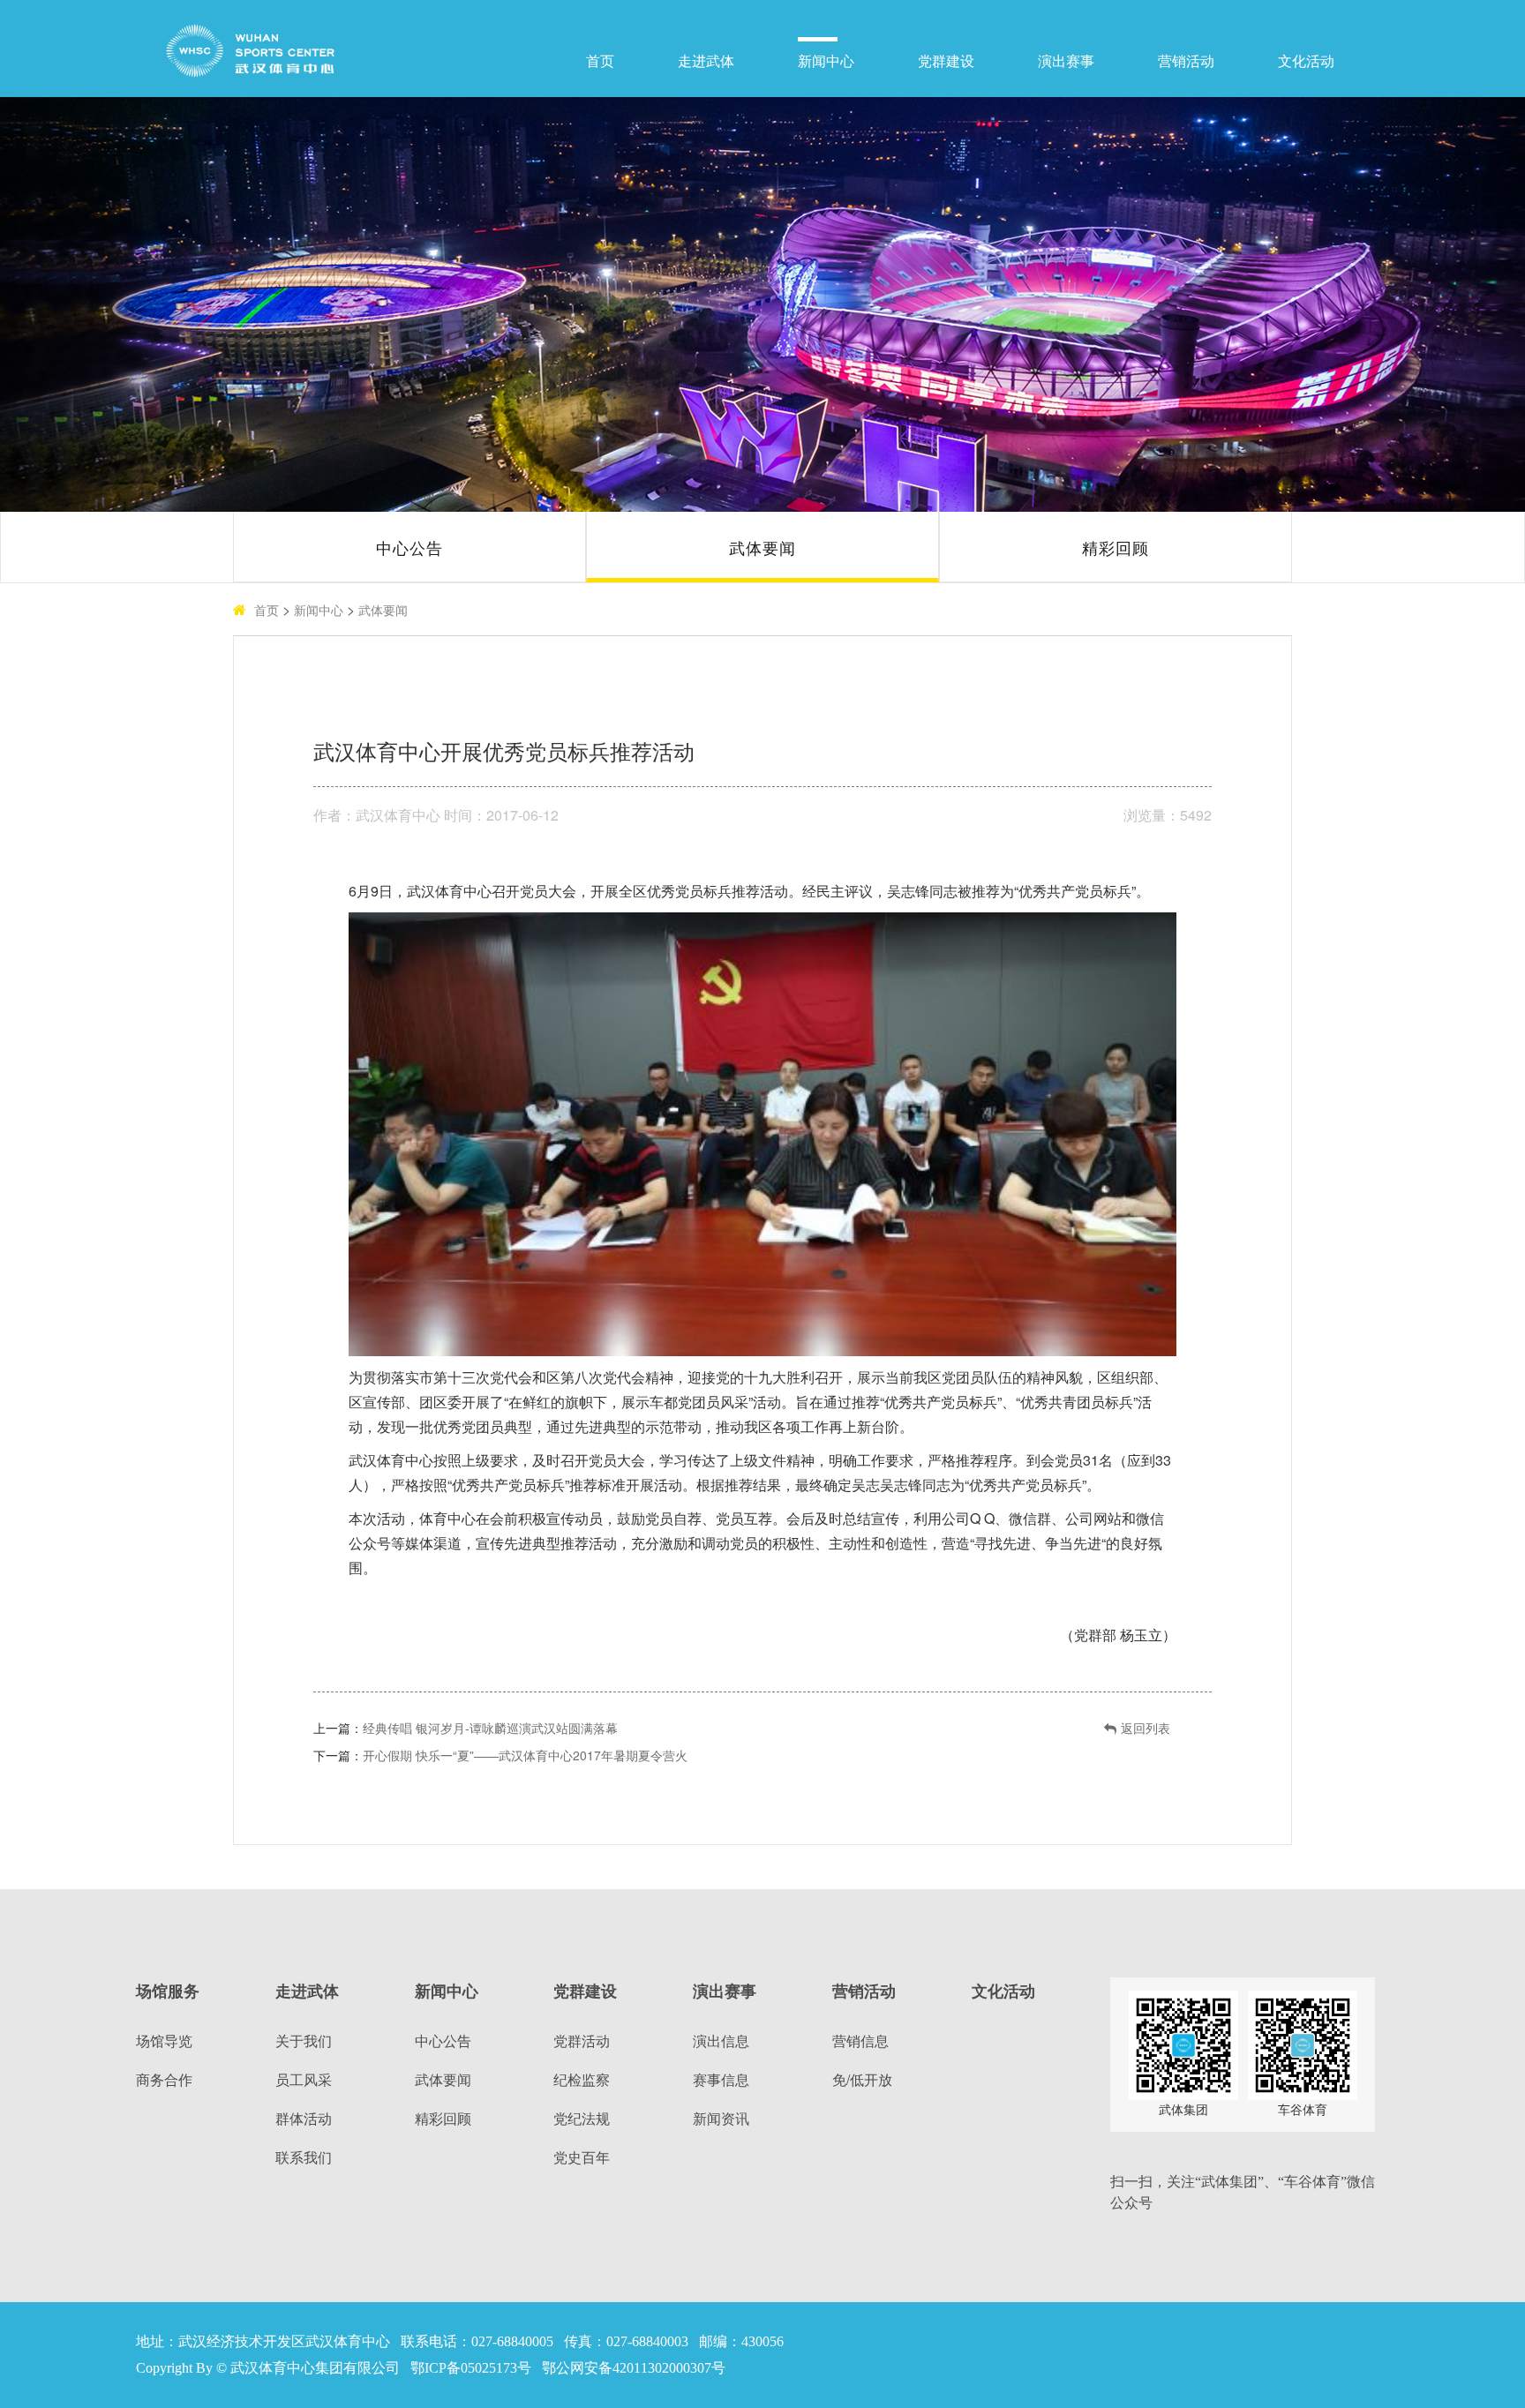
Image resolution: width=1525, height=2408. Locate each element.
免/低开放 (862, 2079)
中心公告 (409, 547)
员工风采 (304, 2079)
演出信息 (721, 2040)
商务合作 (164, 2079)
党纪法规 (582, 2118)
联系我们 (304, 2157)
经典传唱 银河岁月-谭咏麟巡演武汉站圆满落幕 (490, 1728)
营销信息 (860, 2040)
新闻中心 (826, 61)
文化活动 (1306, 61)
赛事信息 (721, 2079)
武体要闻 (762, 547)
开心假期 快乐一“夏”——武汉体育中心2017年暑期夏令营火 (525, 1755)
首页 (600, 61)
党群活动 (582, 2040)
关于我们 (304, 2040)
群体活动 (304, 2118)
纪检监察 (582, 2079)
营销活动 (1186, 61)
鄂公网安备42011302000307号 (634, 2368)
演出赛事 (1066, 61)
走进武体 (706, 61)
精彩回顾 (1116, 547)
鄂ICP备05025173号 (471, 2368)
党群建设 (946, 61)
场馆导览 (164, 2040)
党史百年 (582, 2157)
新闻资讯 (721, 2118)
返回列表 (1146, 1728)
